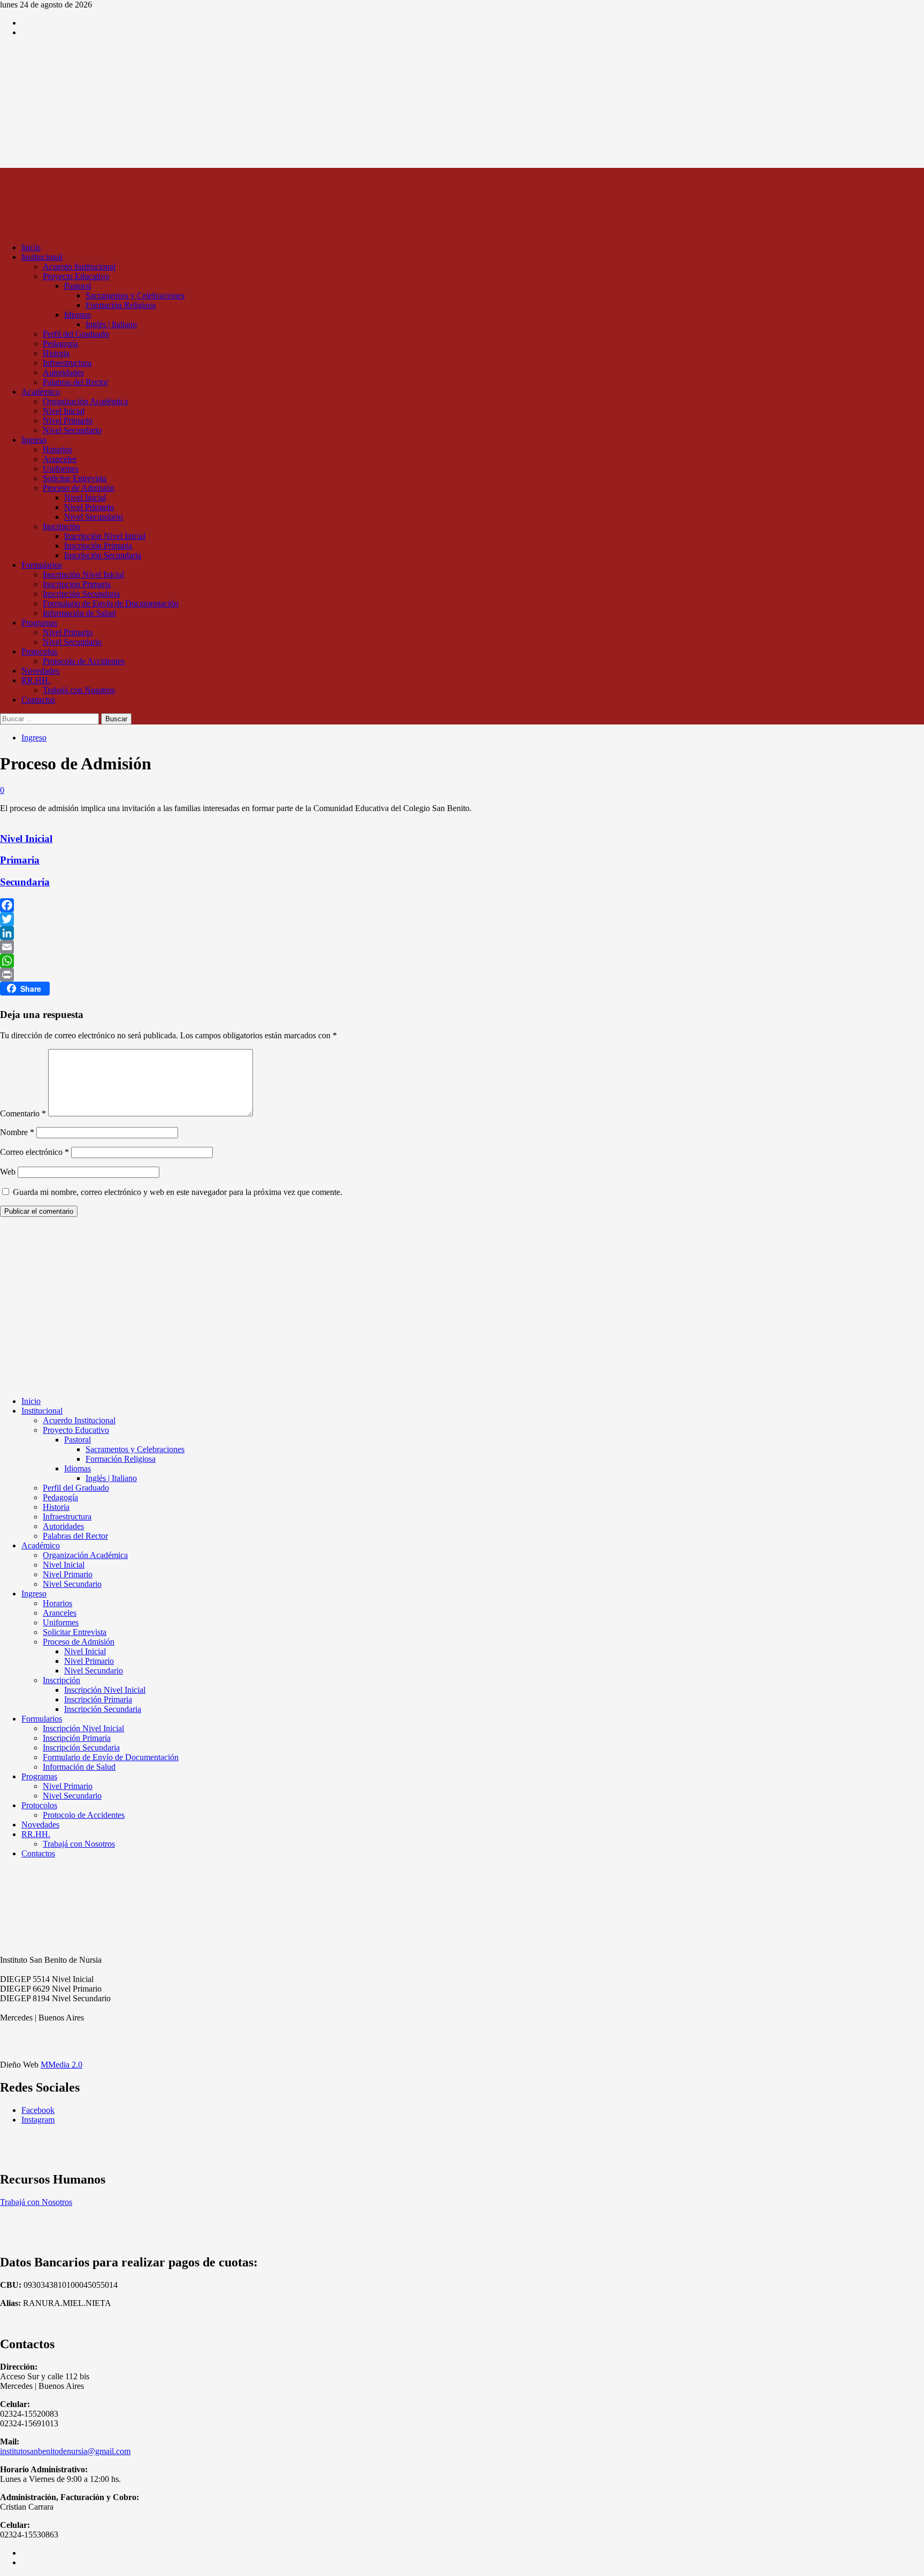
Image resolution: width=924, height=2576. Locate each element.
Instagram (38, 2120)
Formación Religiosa (121, 305)
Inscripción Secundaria (103, 555)
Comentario (23, 1113)
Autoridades (63, 372)
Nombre (17, 1132)
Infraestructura (67, 363)
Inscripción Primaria (98, 546)
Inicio (31, 247)
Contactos (38, 700)
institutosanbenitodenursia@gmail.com (65, 2451)
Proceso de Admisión (79, 488)
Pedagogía (60, 344)
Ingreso (34, 440)
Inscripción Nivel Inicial (105, 536)
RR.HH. (36, 680)
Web (8, 1172)
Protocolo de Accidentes (84, 661)
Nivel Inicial (64, 411)
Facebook (38, 2110)
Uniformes (61, 469)
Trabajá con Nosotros (79, 690)
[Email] (462, 947)
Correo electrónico (34, 1152)
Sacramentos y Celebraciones (135, 295)
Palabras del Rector (75, 382)
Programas (39, 623)
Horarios (57, 449)
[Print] (462, 975)
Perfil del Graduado (76, 334)
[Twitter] (462, 919)
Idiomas (78, 315)
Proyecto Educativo (76, 276)
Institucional (42, 257)
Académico (41, 392)
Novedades (40, 671)
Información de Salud (79, 613)
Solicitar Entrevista (75, 478)
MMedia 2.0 (61, 2065)
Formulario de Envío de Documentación (111, 603)
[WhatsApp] (462, 961)
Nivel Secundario (72, 430)
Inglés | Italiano (111, 324)
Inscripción (61, 526)
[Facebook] (462, 905)
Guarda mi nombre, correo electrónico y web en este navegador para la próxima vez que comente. (178, 1192)
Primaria (20, 860)
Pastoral (78, 286)
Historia (56, 353)
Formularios (42, 565)
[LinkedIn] (462, 933)
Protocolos (39, 651)
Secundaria (25, 882)
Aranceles (60, 459)
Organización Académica (85, 401)
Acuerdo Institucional (79, 267)
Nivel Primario (68, 421)
